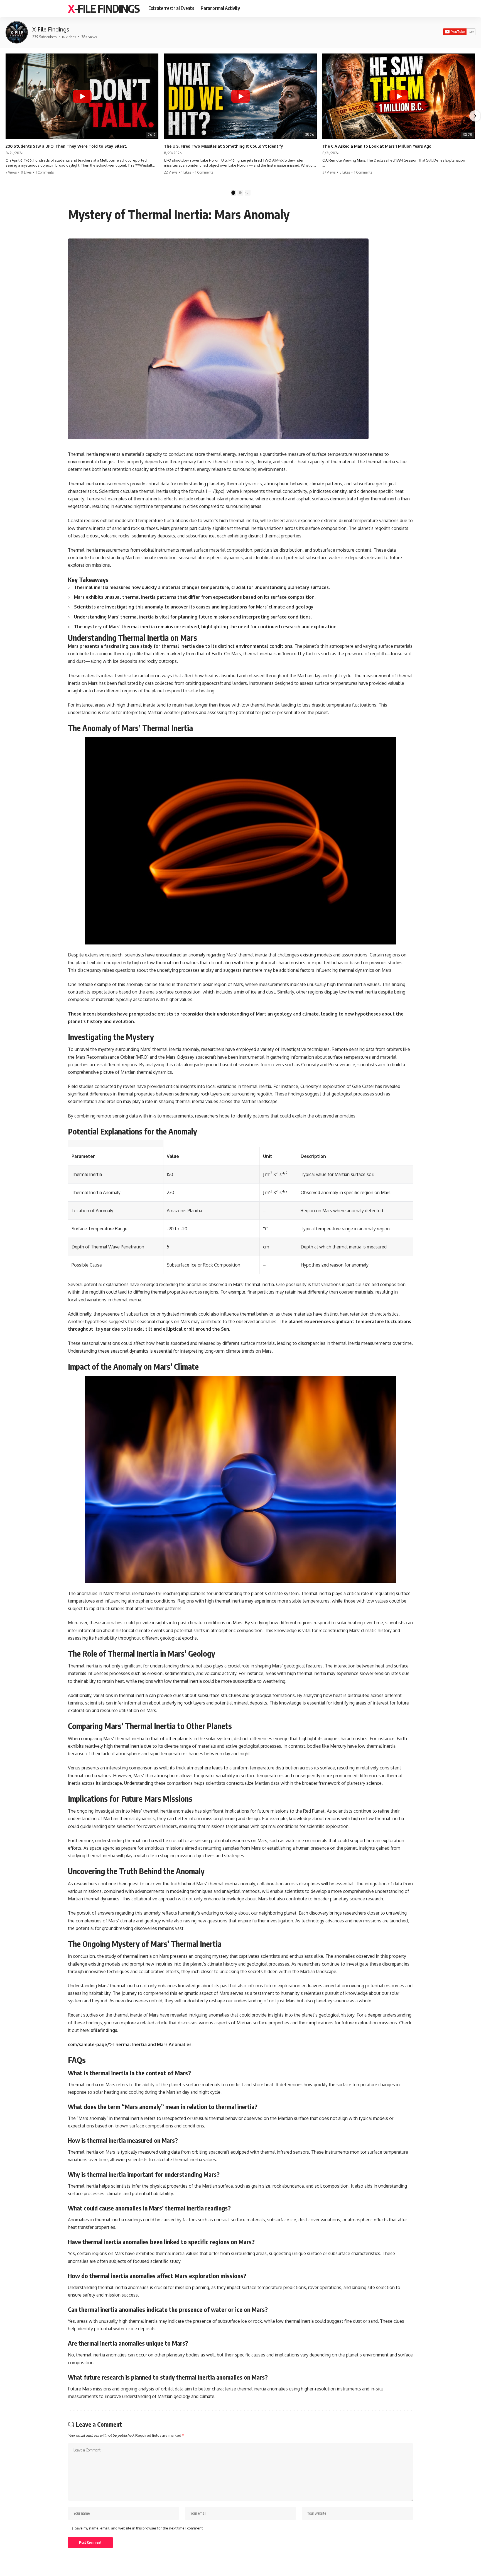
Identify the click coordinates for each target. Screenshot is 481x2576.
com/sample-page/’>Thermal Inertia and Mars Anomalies (130, 2044)
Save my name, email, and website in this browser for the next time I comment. (139, 2528)
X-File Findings (104, 8)
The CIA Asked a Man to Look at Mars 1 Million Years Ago (377, 146)
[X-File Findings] (17, 32)
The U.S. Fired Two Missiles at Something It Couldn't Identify (224, 146)
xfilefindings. (105, 2030)
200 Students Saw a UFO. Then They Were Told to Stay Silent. (66, 146)
